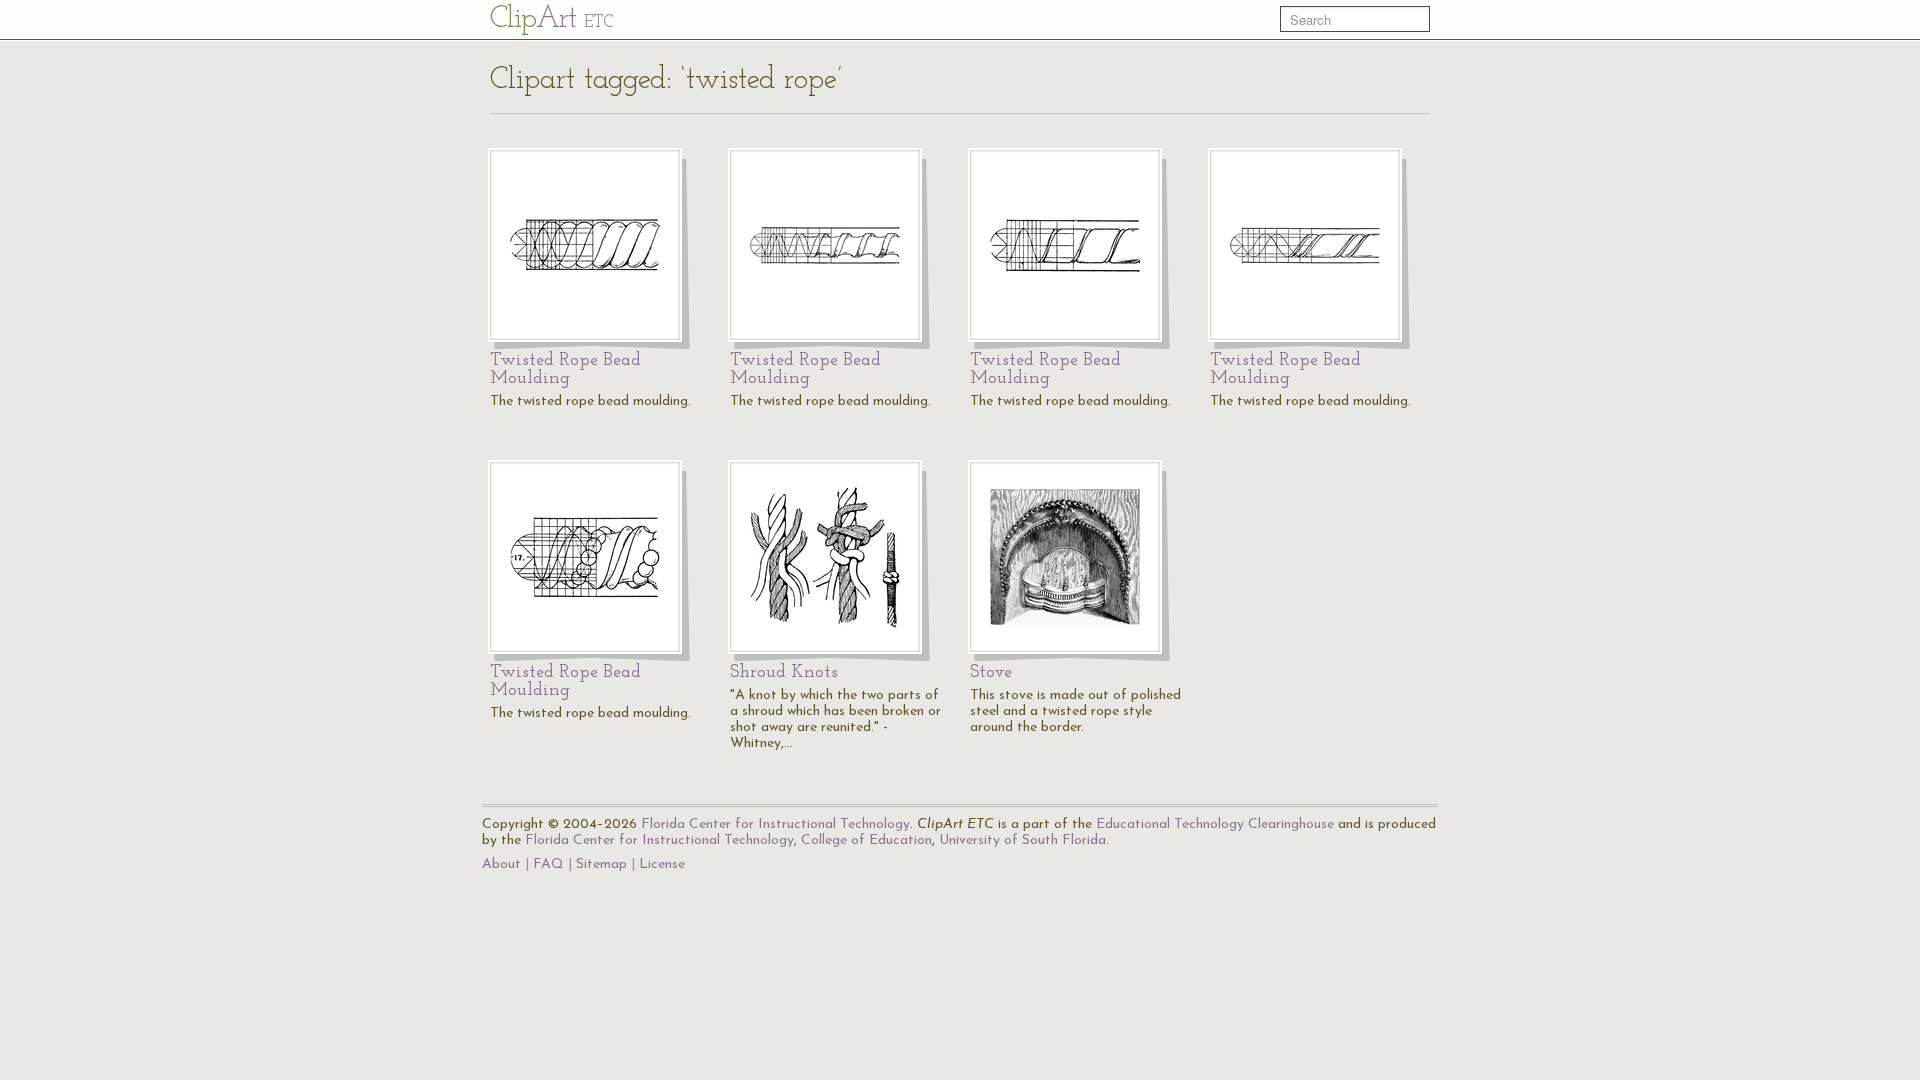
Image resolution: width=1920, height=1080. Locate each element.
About (501, 864)
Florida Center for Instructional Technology (775, 824)
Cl (551, 19)
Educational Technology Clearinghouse (1215, 824)
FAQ (548, 864)
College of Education (866, 840)
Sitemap (601, 864)
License (662, 864)
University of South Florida (1022, 840)
